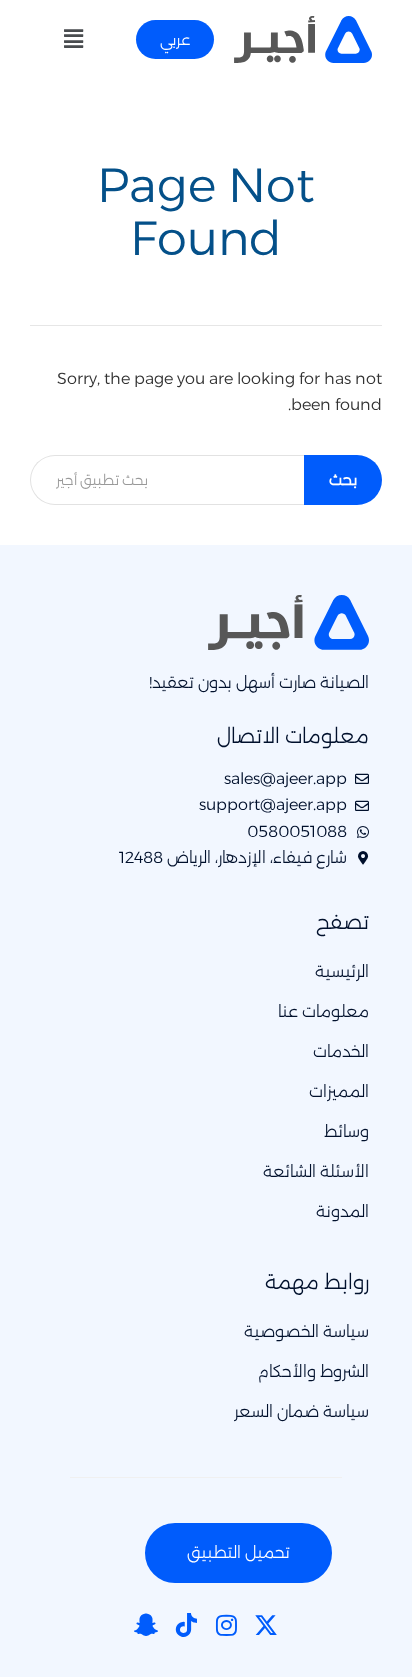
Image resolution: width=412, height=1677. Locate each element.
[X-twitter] (266, 1625)
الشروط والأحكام (313, 1371)
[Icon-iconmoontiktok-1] (186, 1625)
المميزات (339, 1091)
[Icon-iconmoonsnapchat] (146, 1625)
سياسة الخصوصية (306, 1331)
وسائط (346, 1131)
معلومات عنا (323, 1011)
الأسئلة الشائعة (316, 1171)
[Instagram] (226, 1625)
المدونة (342, 1211)
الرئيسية (342, 971)
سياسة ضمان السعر (301, 1411)
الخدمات (341, 1051)
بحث (343, 479)
